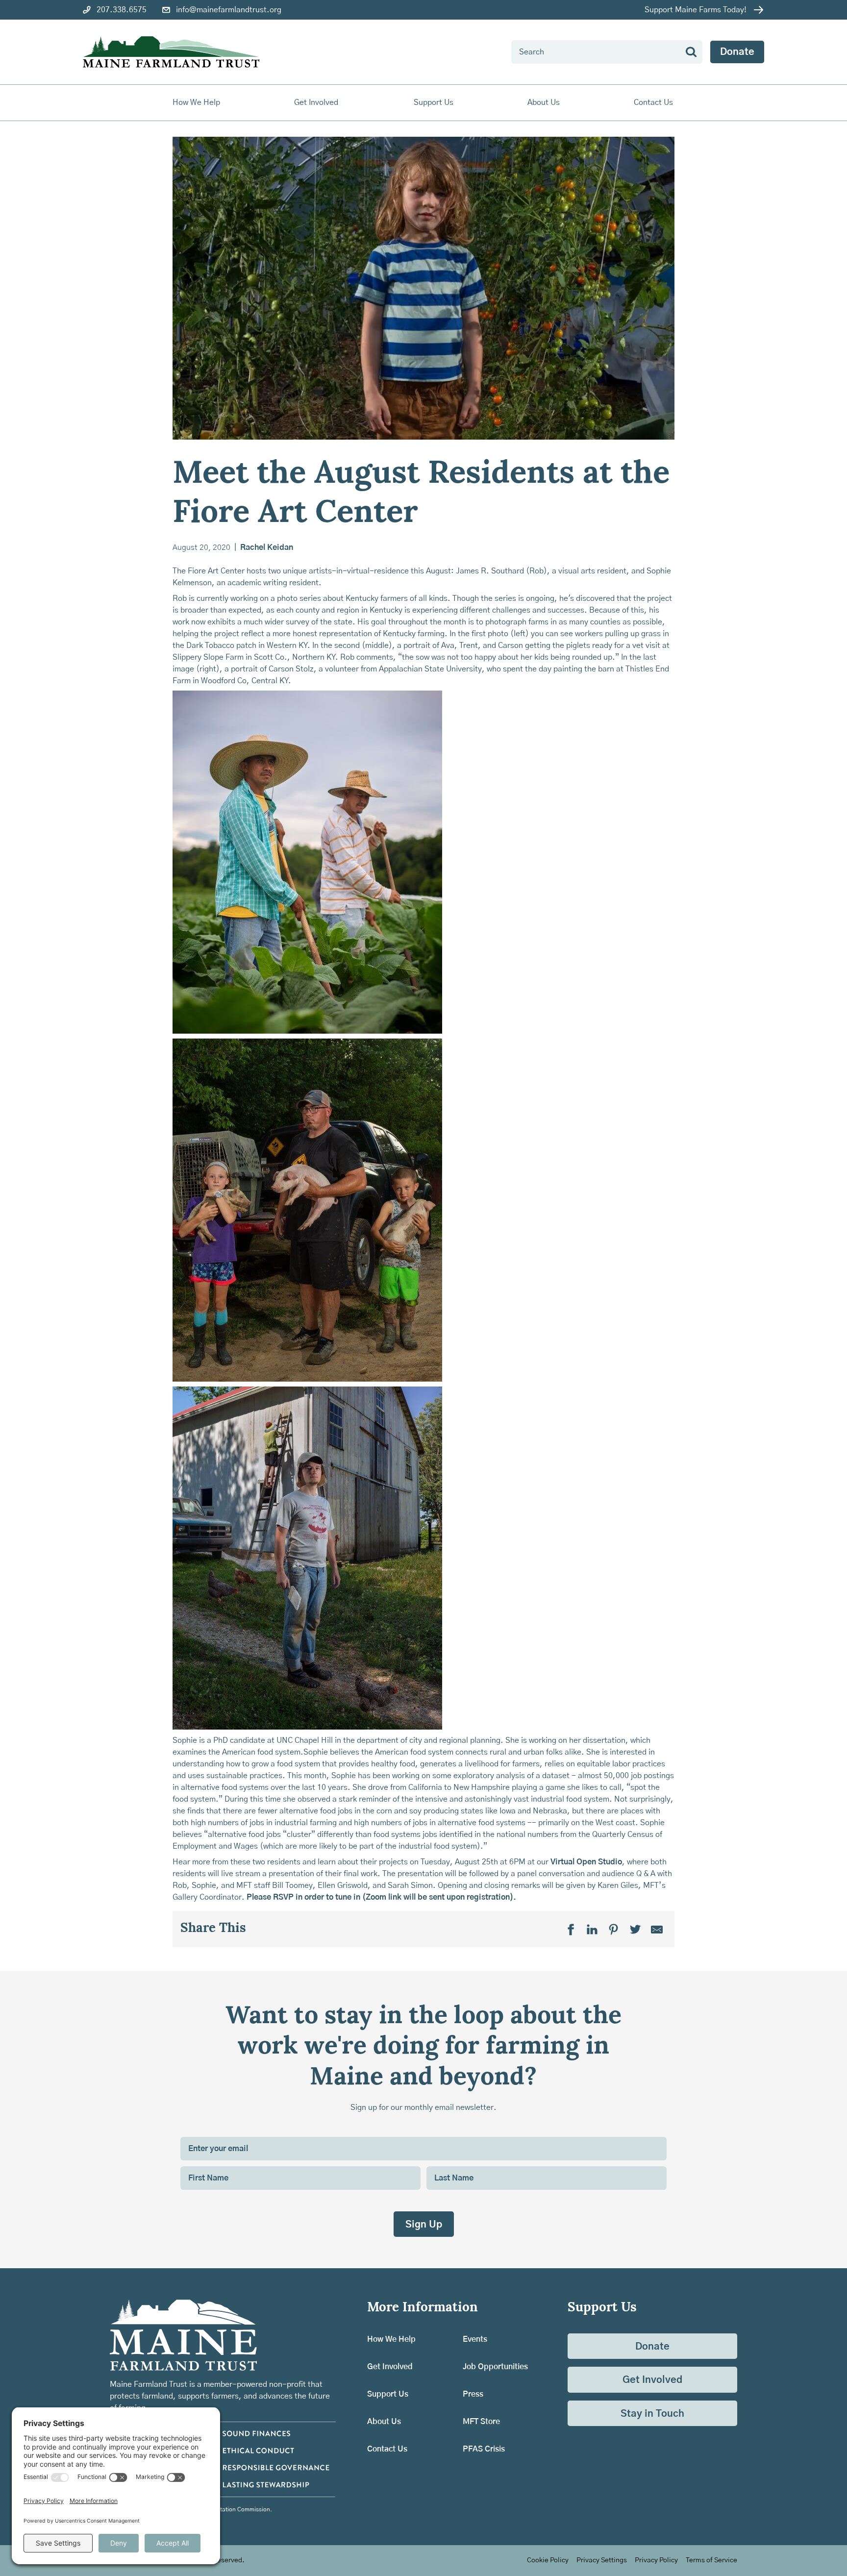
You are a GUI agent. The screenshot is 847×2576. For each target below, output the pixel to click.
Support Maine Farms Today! (696, 10)
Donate (737, 52)
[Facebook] (571, 1929)
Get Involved (390, 2367)
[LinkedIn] (592, 1929)
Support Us (388, 2394)
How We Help (391, 2339)
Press (473, 2394)
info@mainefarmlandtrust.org (229, 10)
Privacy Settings (602, 2560)
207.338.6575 (122, 10)
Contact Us (653, 102)
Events (475, 2339)
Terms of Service (711, 2560)
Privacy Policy (656, 2560)
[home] (171, 52)
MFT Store (481, 2422)
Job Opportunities (495, 2367)
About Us (384, 2422)
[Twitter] (635, 1929)
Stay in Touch (652, 2414)
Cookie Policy (548, 2560)
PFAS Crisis (484, 2449)
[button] (197, 103)
